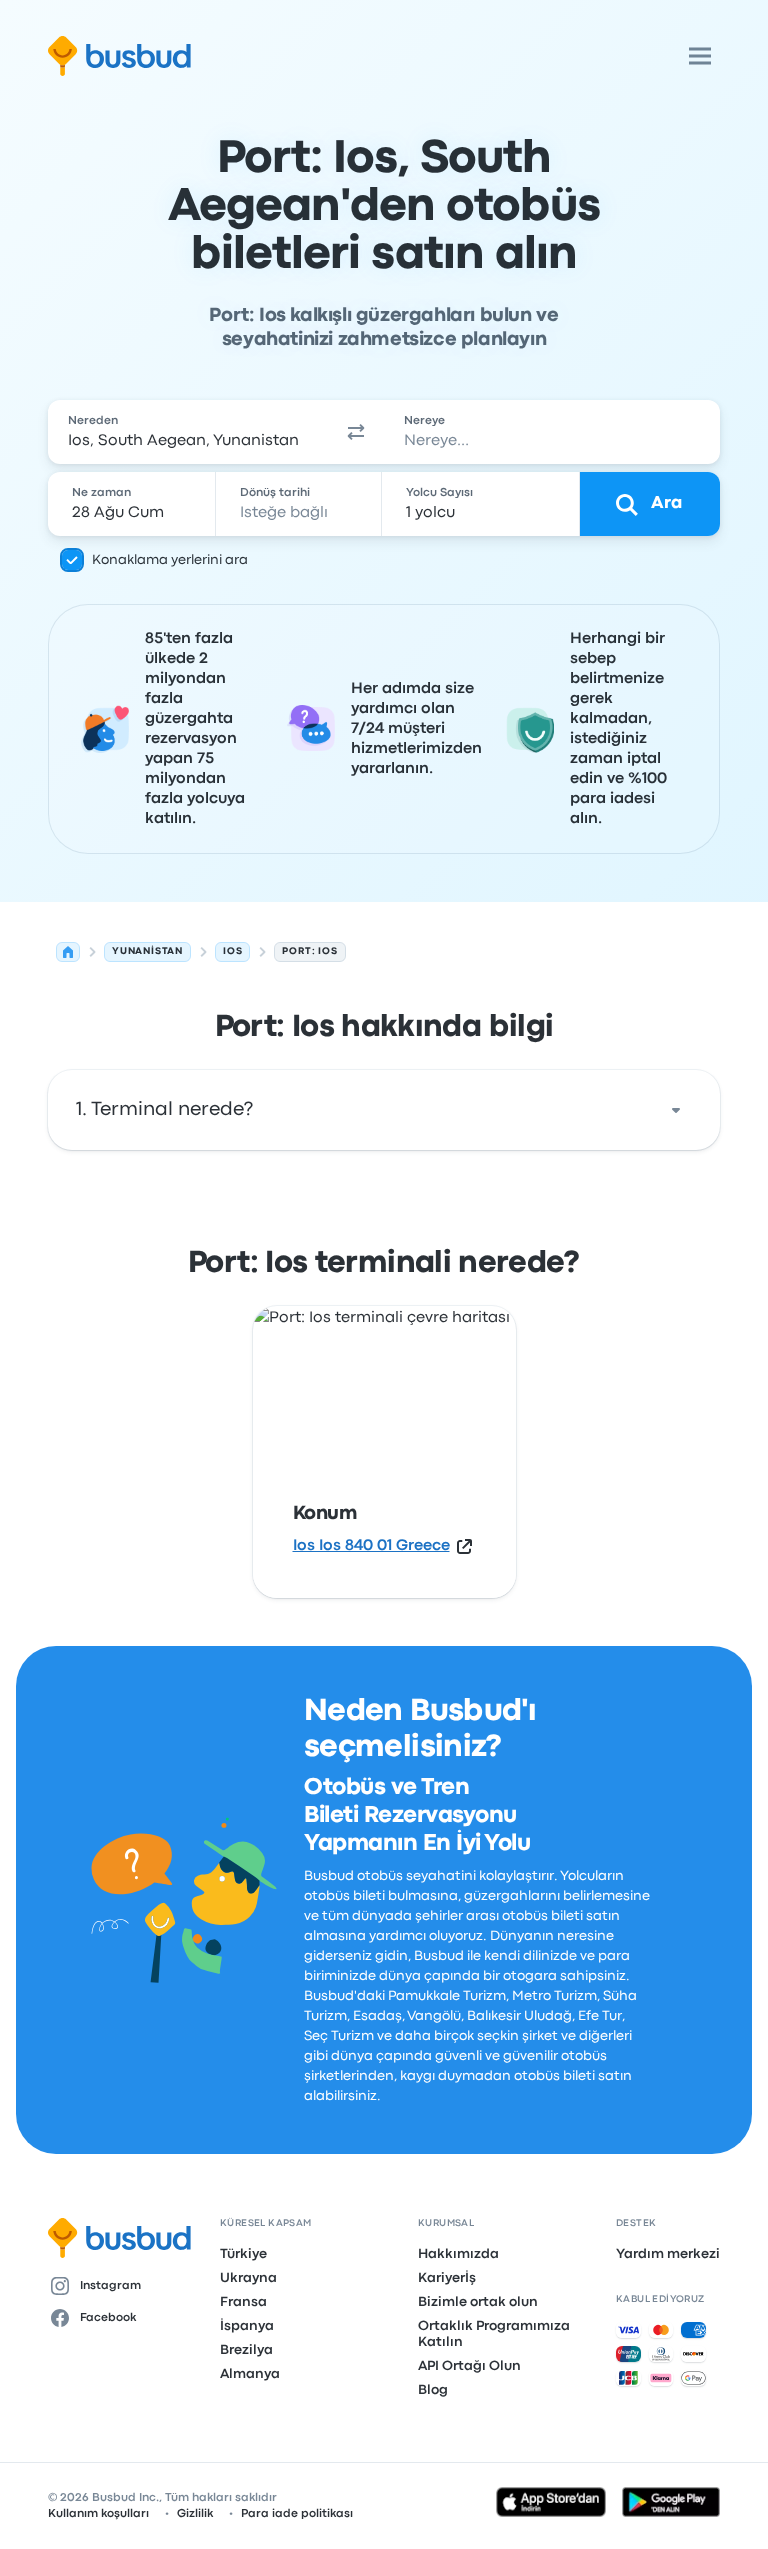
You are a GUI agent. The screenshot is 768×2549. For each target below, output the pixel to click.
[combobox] (188, 432)
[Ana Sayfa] (68, 952)
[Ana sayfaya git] (119, 56)
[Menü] (700, 56)
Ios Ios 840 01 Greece (371, 1546)
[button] (356, 432)
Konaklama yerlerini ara (170, 560)
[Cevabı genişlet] (676, 1110)
